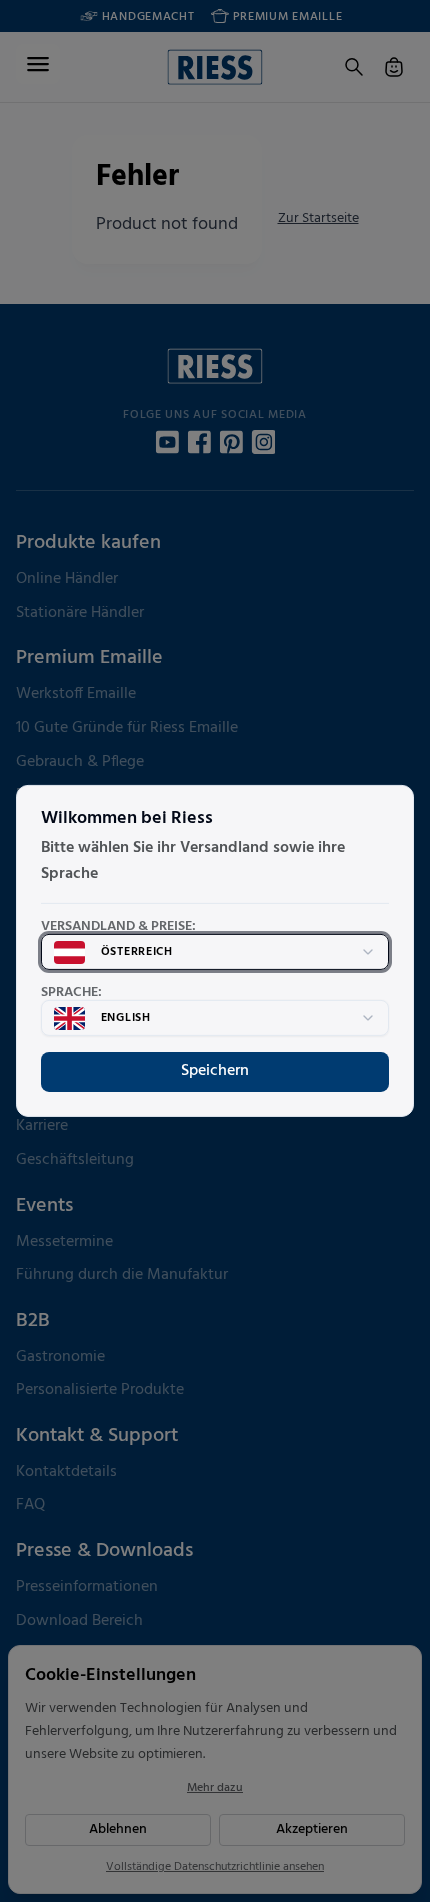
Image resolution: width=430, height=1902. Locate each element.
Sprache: (71, 993)
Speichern (215, 1071)
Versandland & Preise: (118, 927)
